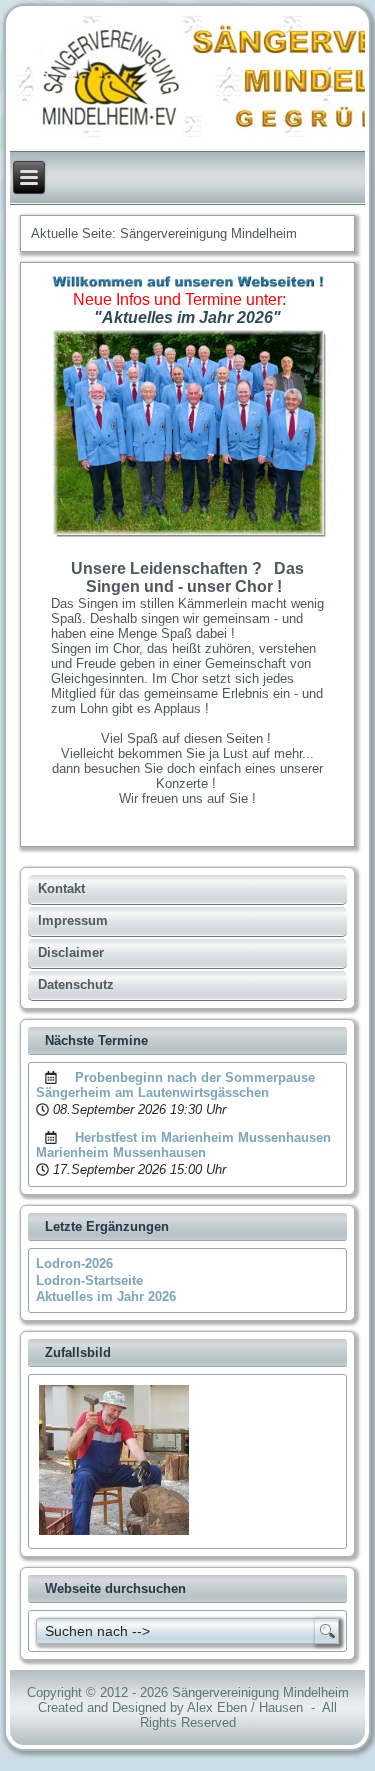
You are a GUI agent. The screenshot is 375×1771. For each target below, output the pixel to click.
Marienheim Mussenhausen (121, 1152)
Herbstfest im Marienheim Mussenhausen (203, 1137)
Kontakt (61, 888)
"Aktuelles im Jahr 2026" (187, 317)
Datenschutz (76, 984)
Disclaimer (71, 952)
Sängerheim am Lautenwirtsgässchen (152, 1092)
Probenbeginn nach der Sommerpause (195, 1077)
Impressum (73, 920)
